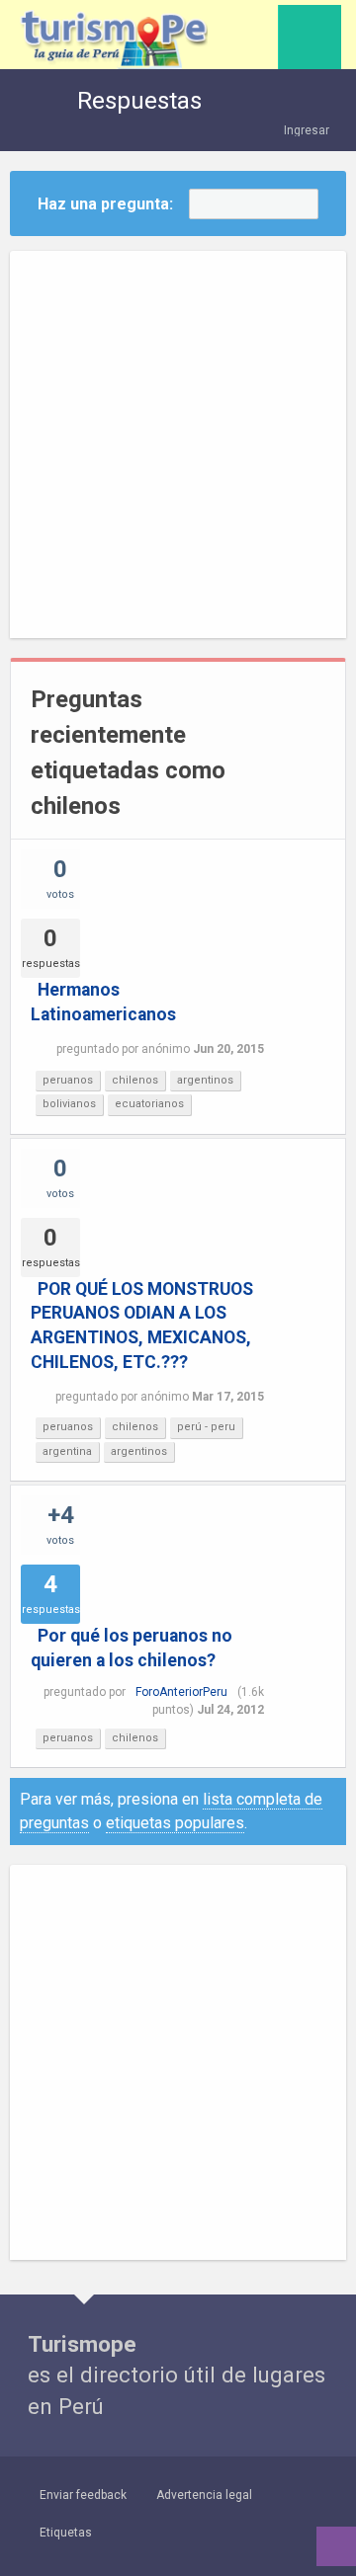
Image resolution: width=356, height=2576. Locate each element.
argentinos (205, 1080)
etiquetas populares (175, 1823)
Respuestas (139, 101)
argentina (67, 1451)
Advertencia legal (204, 2495)
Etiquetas (66, 2533)
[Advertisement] (178, 444)
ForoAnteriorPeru (181, 1692)
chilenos (135, 1080)
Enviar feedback (83, 2495)
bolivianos (69, 1104)
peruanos (68, 1080)
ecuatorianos (149, 1104)
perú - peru (206, 1427)
